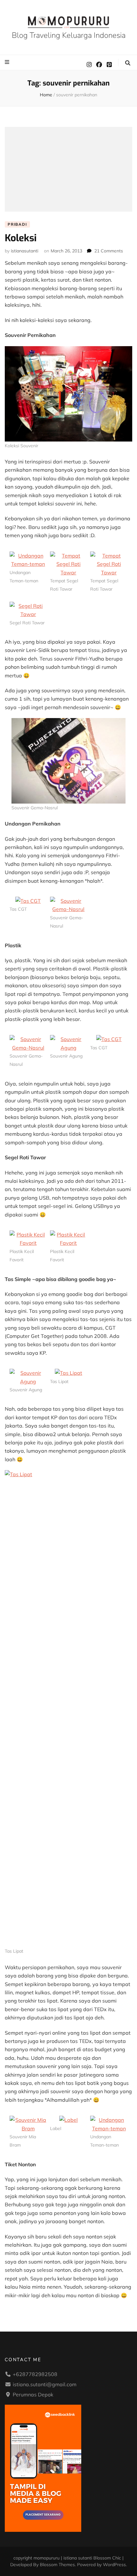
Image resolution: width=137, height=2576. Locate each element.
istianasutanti (25, 251)
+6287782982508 (35, 2374)
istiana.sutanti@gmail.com (45, 2384)
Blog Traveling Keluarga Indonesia (69, 35)
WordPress (114, 2565)
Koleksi (21, 238)
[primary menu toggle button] (8, 62)
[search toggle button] (128, 63)
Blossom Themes (57, 2565)
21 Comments (109, 251)
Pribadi (17, 224)
